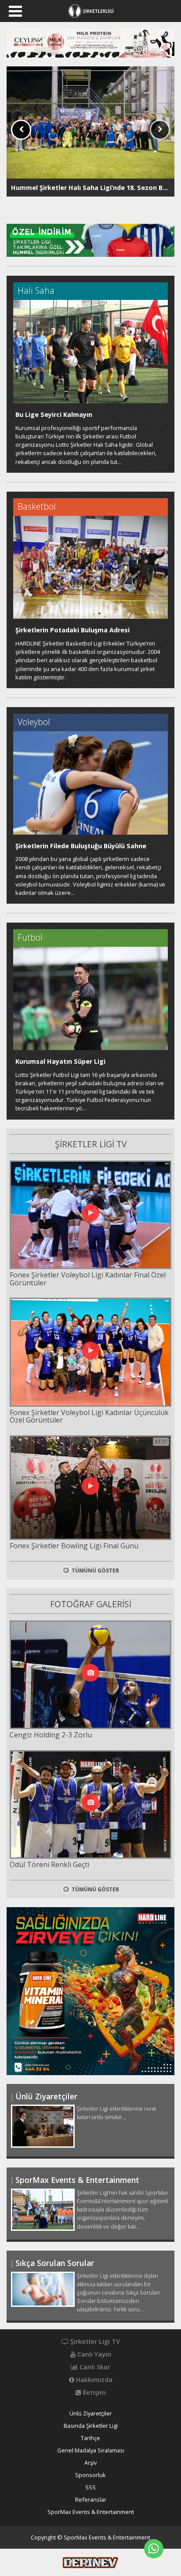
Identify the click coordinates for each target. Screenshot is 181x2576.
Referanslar (91, 2500)
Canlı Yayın (93, 2354)
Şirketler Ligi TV (94, 2342)
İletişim (93, 2393)
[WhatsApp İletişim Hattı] (154, 2549)
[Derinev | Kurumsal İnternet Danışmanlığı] (90, 2561)
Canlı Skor (94, 2367)
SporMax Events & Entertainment (91, 2512)
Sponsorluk (90, 2475)
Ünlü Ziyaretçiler (91, 2414)
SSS (90, 2487)
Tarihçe (90, 2438)
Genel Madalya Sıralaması (91, 2450)
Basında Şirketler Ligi (91, 2426)
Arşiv (90, 2463)
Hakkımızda (93, 2380)
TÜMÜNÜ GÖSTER (95, 1571)
